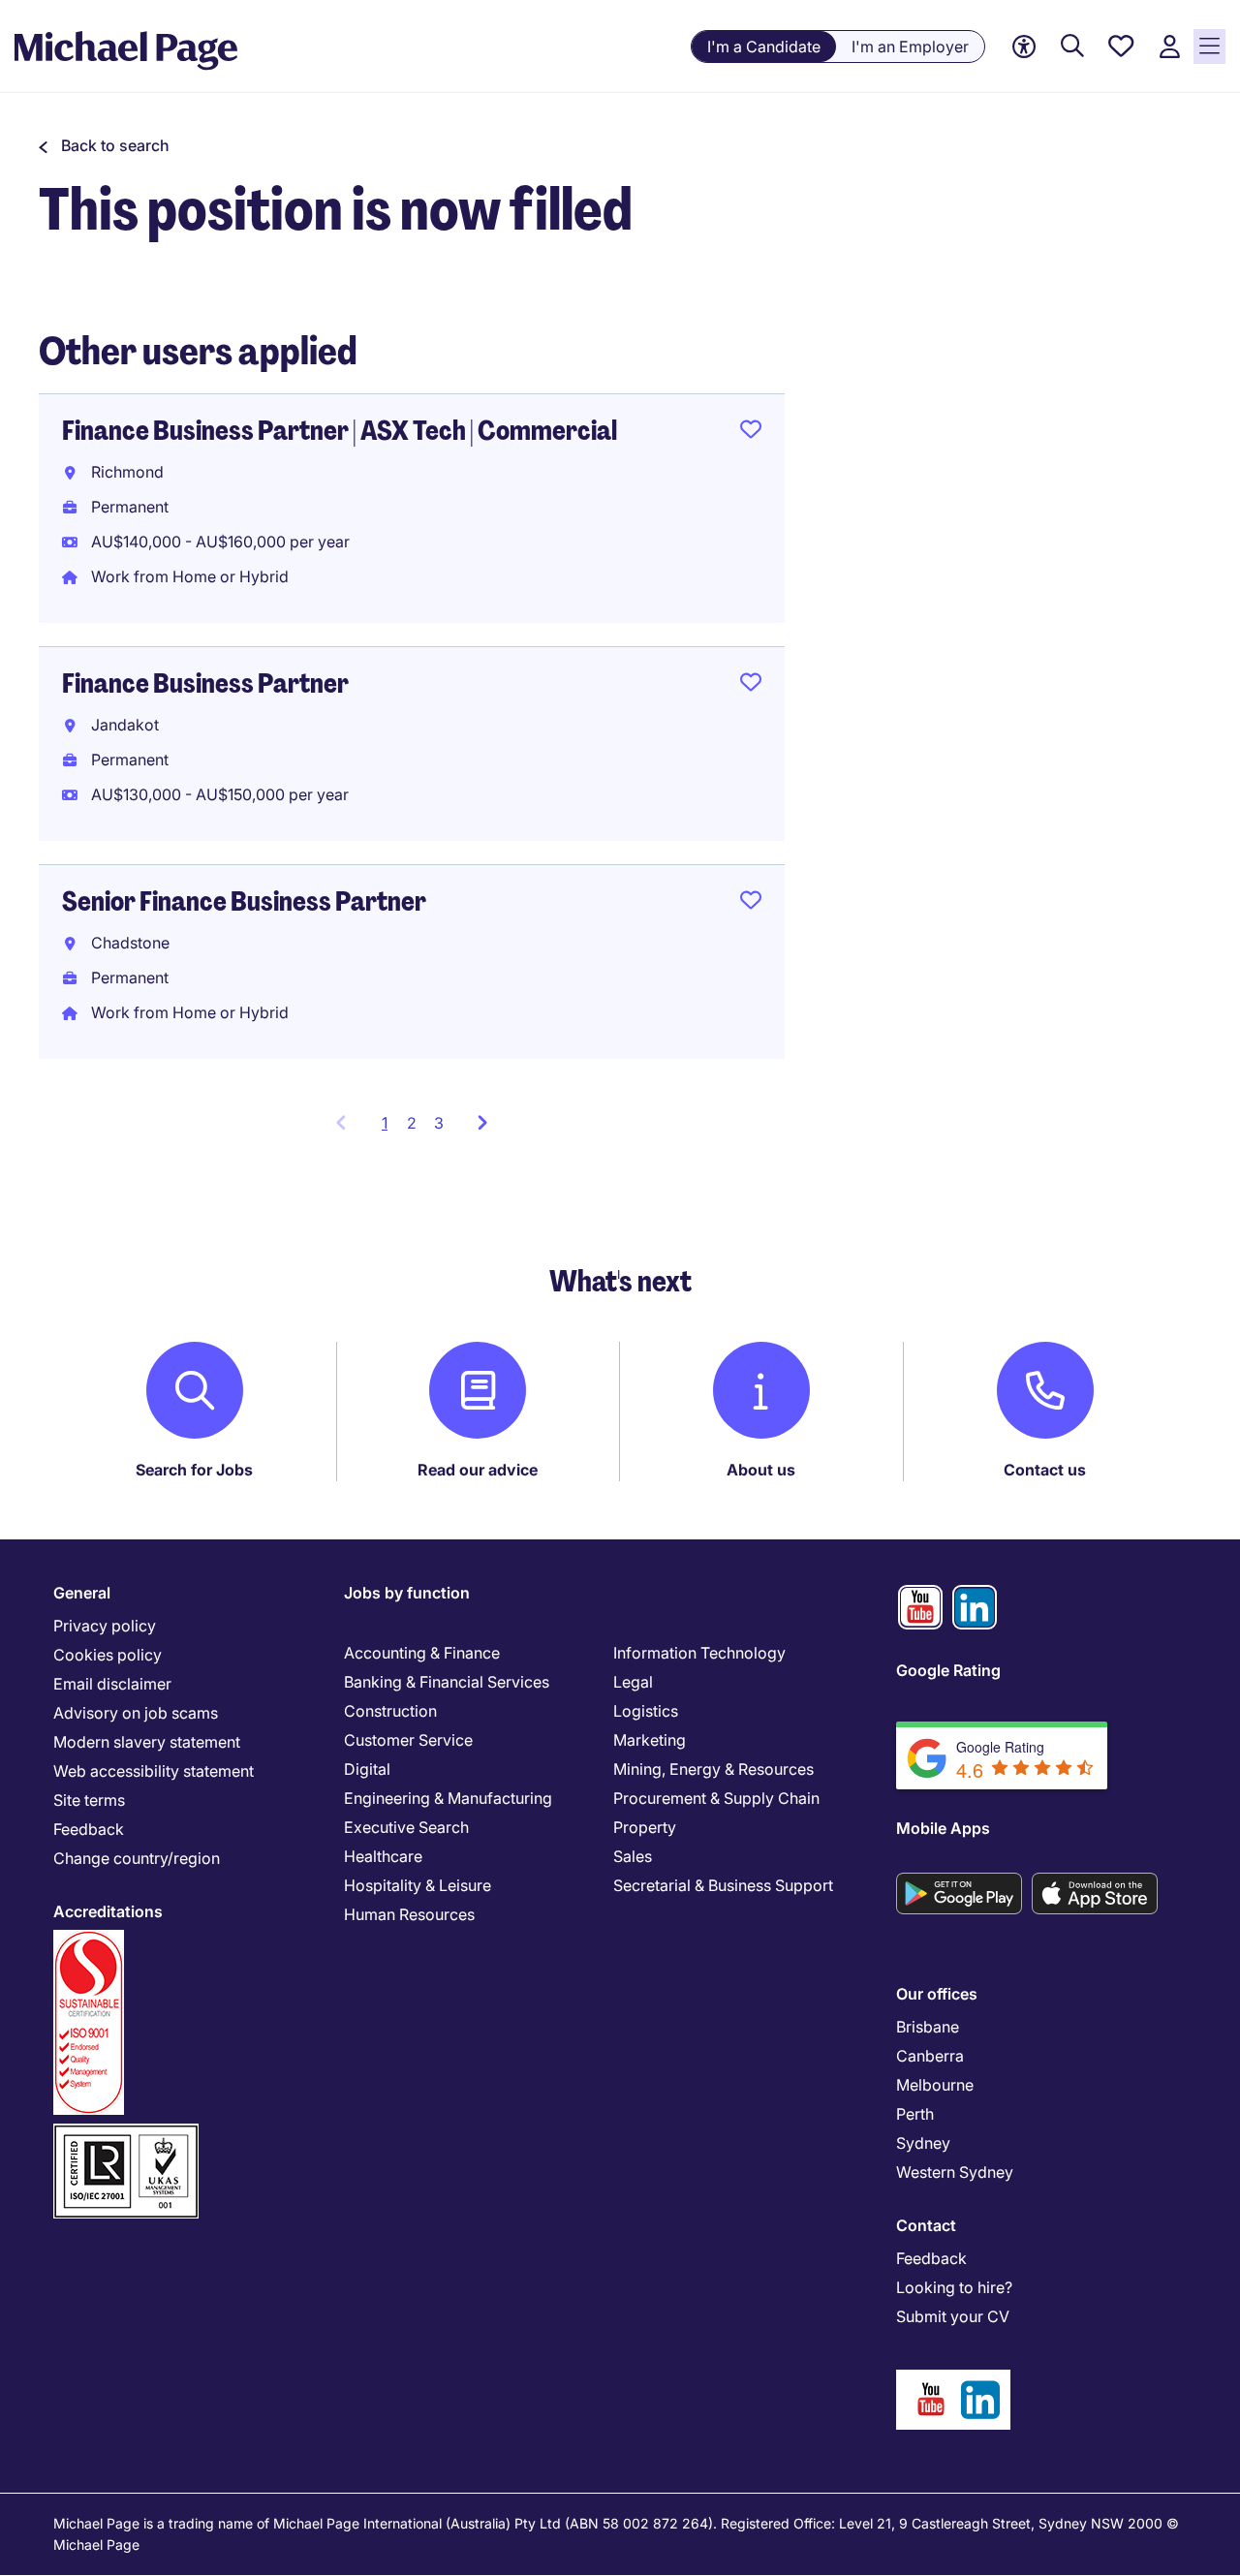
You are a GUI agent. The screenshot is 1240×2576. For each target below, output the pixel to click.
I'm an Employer (910, 47)
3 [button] (439, 1123)
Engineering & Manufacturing (448, 1798)
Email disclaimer (112, 1684)
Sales (633, 1856)
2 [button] (412, 1123)
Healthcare (383, 1856)
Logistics (646, 1711)
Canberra (930, 2056)
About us (761, 1470)
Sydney (923, 2143)
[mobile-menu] (1209, 47)
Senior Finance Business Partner (244, 901)
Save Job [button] (751, 433)
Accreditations (108, 1911)
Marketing (650, 1740)
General (82, 1593)
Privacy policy (105, 1626)
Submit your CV (953, 2316)
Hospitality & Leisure (418, 1885)
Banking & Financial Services (447, 1682)
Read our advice (478, 1470)
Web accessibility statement (154, 1771)
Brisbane (928, 2027)
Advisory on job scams (136, 1713)
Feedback (89, 1829)
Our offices (937, 1994)
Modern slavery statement (147, 1742)
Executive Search (406, 1827)
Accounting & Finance (422, 1653)
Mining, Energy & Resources (713, 1769)
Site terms (89, 1800)
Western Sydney (955, 2172)
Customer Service (408, 1740)
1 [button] (390, 1129)
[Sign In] (1169, 47)
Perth (915, 2114)
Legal (633, 1682)
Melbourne (935, 2085)
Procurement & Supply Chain (716, 1798)
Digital (367, 1769)
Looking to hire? (954, 2287)
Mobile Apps (943, 1828)
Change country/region (137, 1858)
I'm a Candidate (764, 47)
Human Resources (409, 1914)
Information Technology (699, 1653)
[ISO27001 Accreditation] (126, 2132)
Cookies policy (108, 1655)
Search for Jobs (194, 1470)
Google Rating (948, 1670)
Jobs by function (407, 1593)
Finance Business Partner (205, 683)
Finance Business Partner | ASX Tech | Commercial (340, 431)
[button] (104, 145)
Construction (390, 1711)
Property (645, 1827)
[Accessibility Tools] (1024, 47)
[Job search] (1072, 47)
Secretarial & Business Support (723, 1885)
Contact (926, 2225)
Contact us (1045, 1470)
